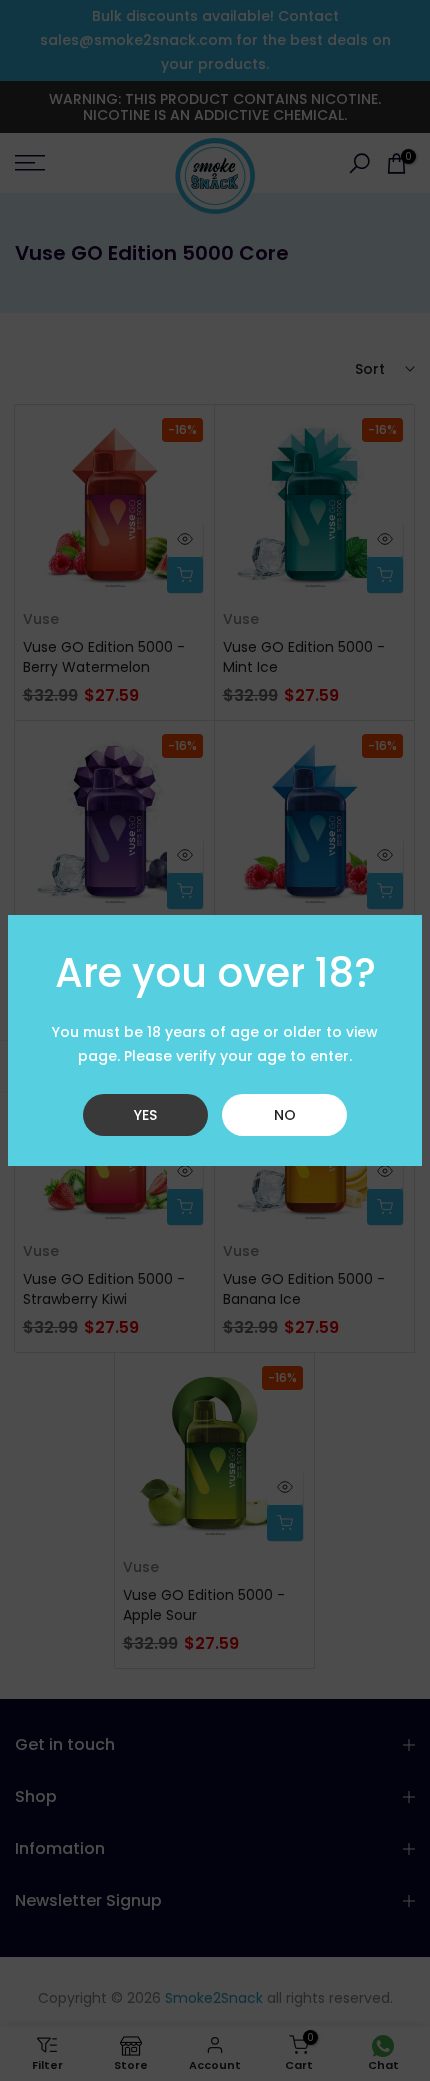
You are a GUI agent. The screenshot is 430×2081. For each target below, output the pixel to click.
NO (285, 1115)
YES (145, 1115)
